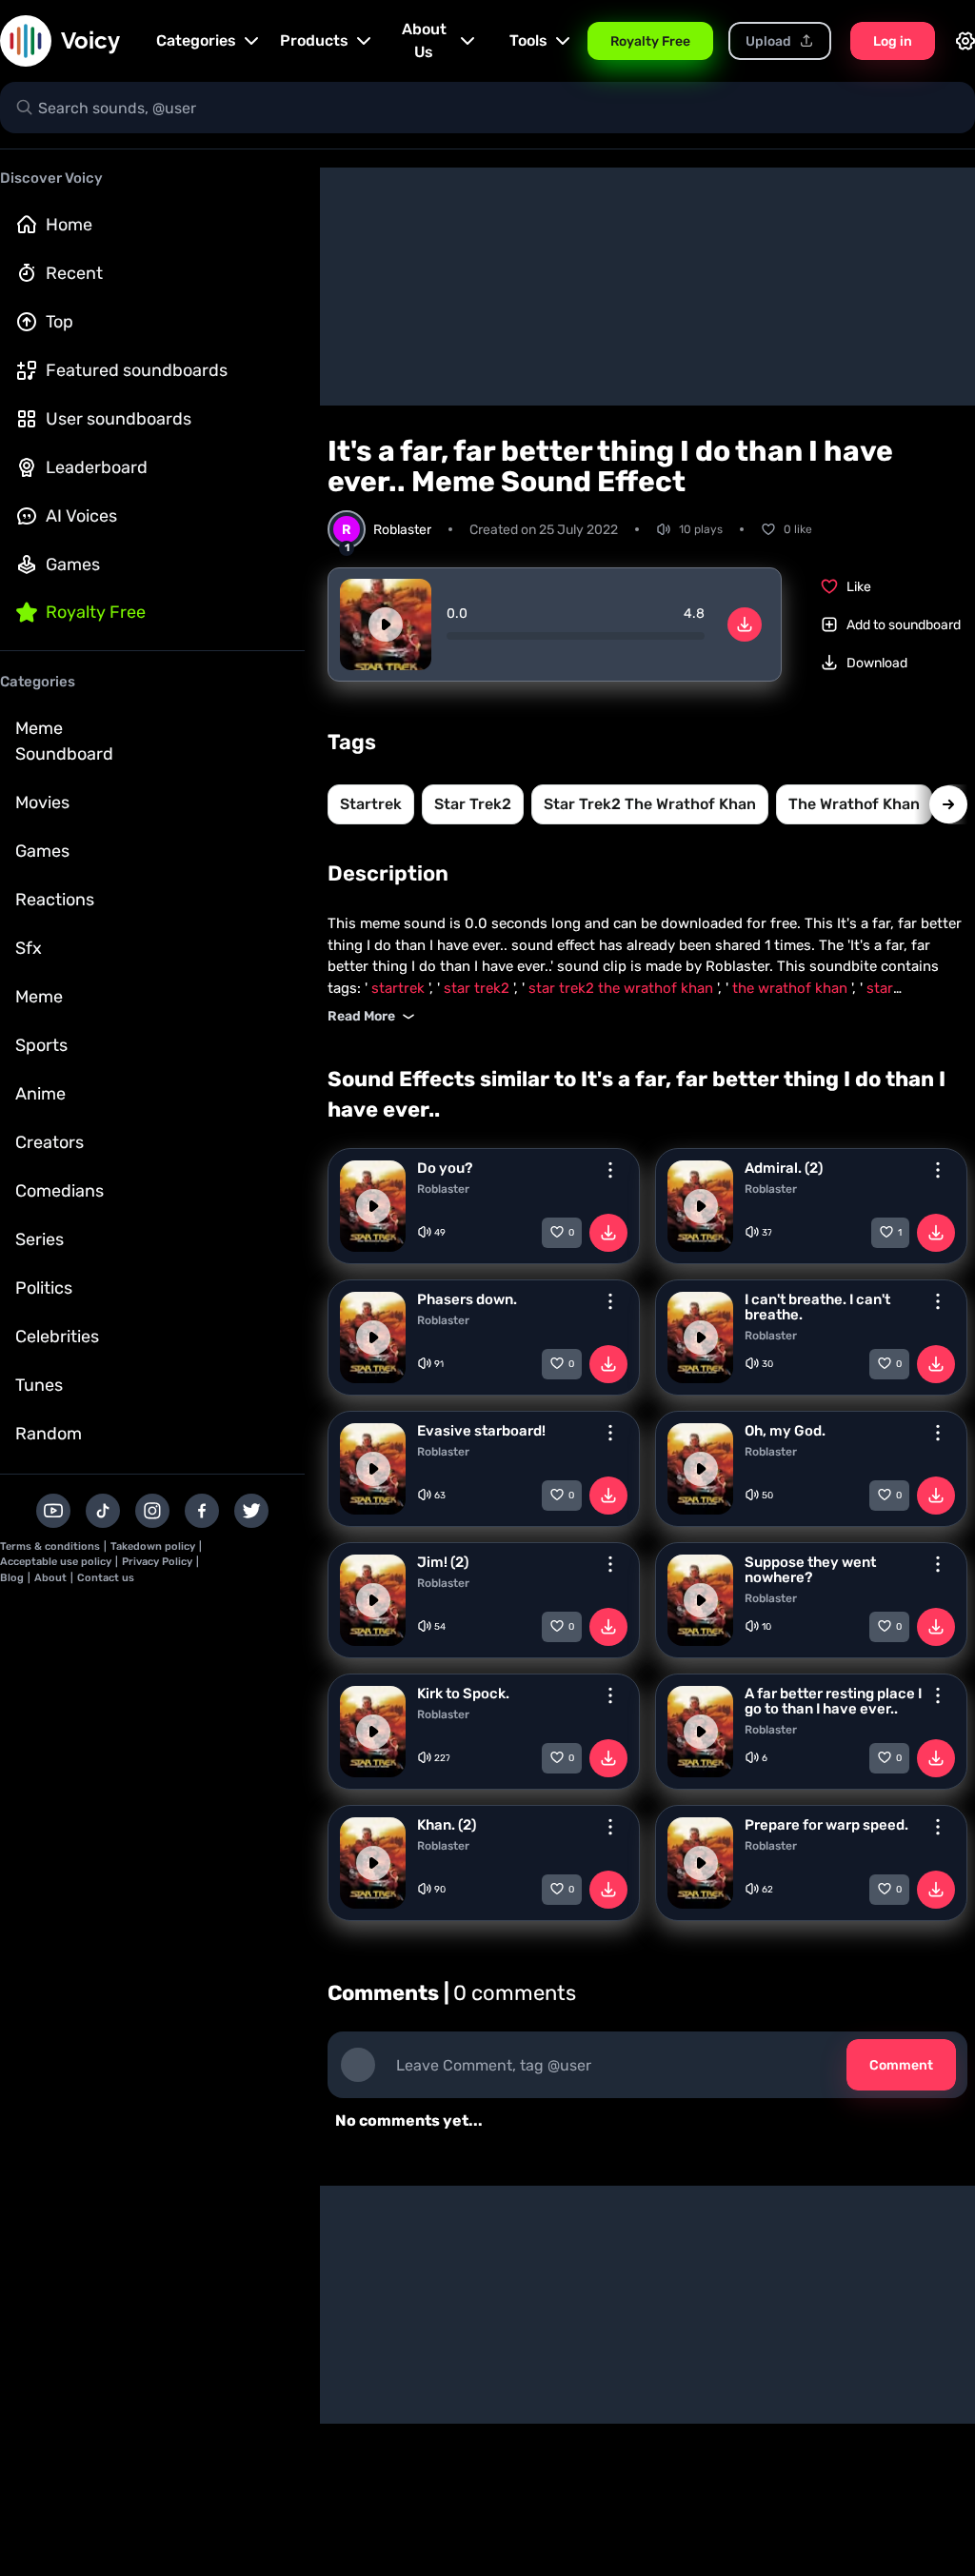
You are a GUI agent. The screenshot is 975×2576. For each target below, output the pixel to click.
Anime (40, 1094)
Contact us (106, 1578)
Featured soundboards (137, 370)
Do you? (445, 1168)
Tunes (39, 1385)
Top (60, 322)
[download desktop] (745, 624)
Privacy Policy (157, 1562)
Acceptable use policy (56, 1562)
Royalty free (96, 612)
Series (40, 1239)
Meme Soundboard (64, 741)
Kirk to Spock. (463, 1694)
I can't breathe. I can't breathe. (817, 1307)
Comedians (60, 1191)
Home (69, 225)
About (50, 1578)
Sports (41, 1045)
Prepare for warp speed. (826, 1825)
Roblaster (443, 1189)
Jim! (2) (443, 1562)
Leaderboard (97, 467)
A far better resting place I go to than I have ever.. (833, 1701)
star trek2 (473, 804)
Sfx (29, 948)
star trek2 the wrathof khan (650, 804)
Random (49, 1434)
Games (73, 565)
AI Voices (81, 516)
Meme (39, 997)
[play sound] (386, 624)
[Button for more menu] (610, 1170)
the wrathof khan (854, 804)
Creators (50, 1142)
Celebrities (57, 1337)
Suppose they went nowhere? (810, 1570)
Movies (42, 803)
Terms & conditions (50, 1546)
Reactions (55, 900)
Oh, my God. (785, 1431)
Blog (12, 1578)
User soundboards (119, 419)
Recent (74, 273)
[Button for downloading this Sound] (608, 1233)
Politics (44, 1288)
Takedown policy (153, 1546)
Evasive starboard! (481, 1431)
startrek (371, 804)
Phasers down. (467, 1299)
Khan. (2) (447, 1825)
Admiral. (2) (784, 1168)
